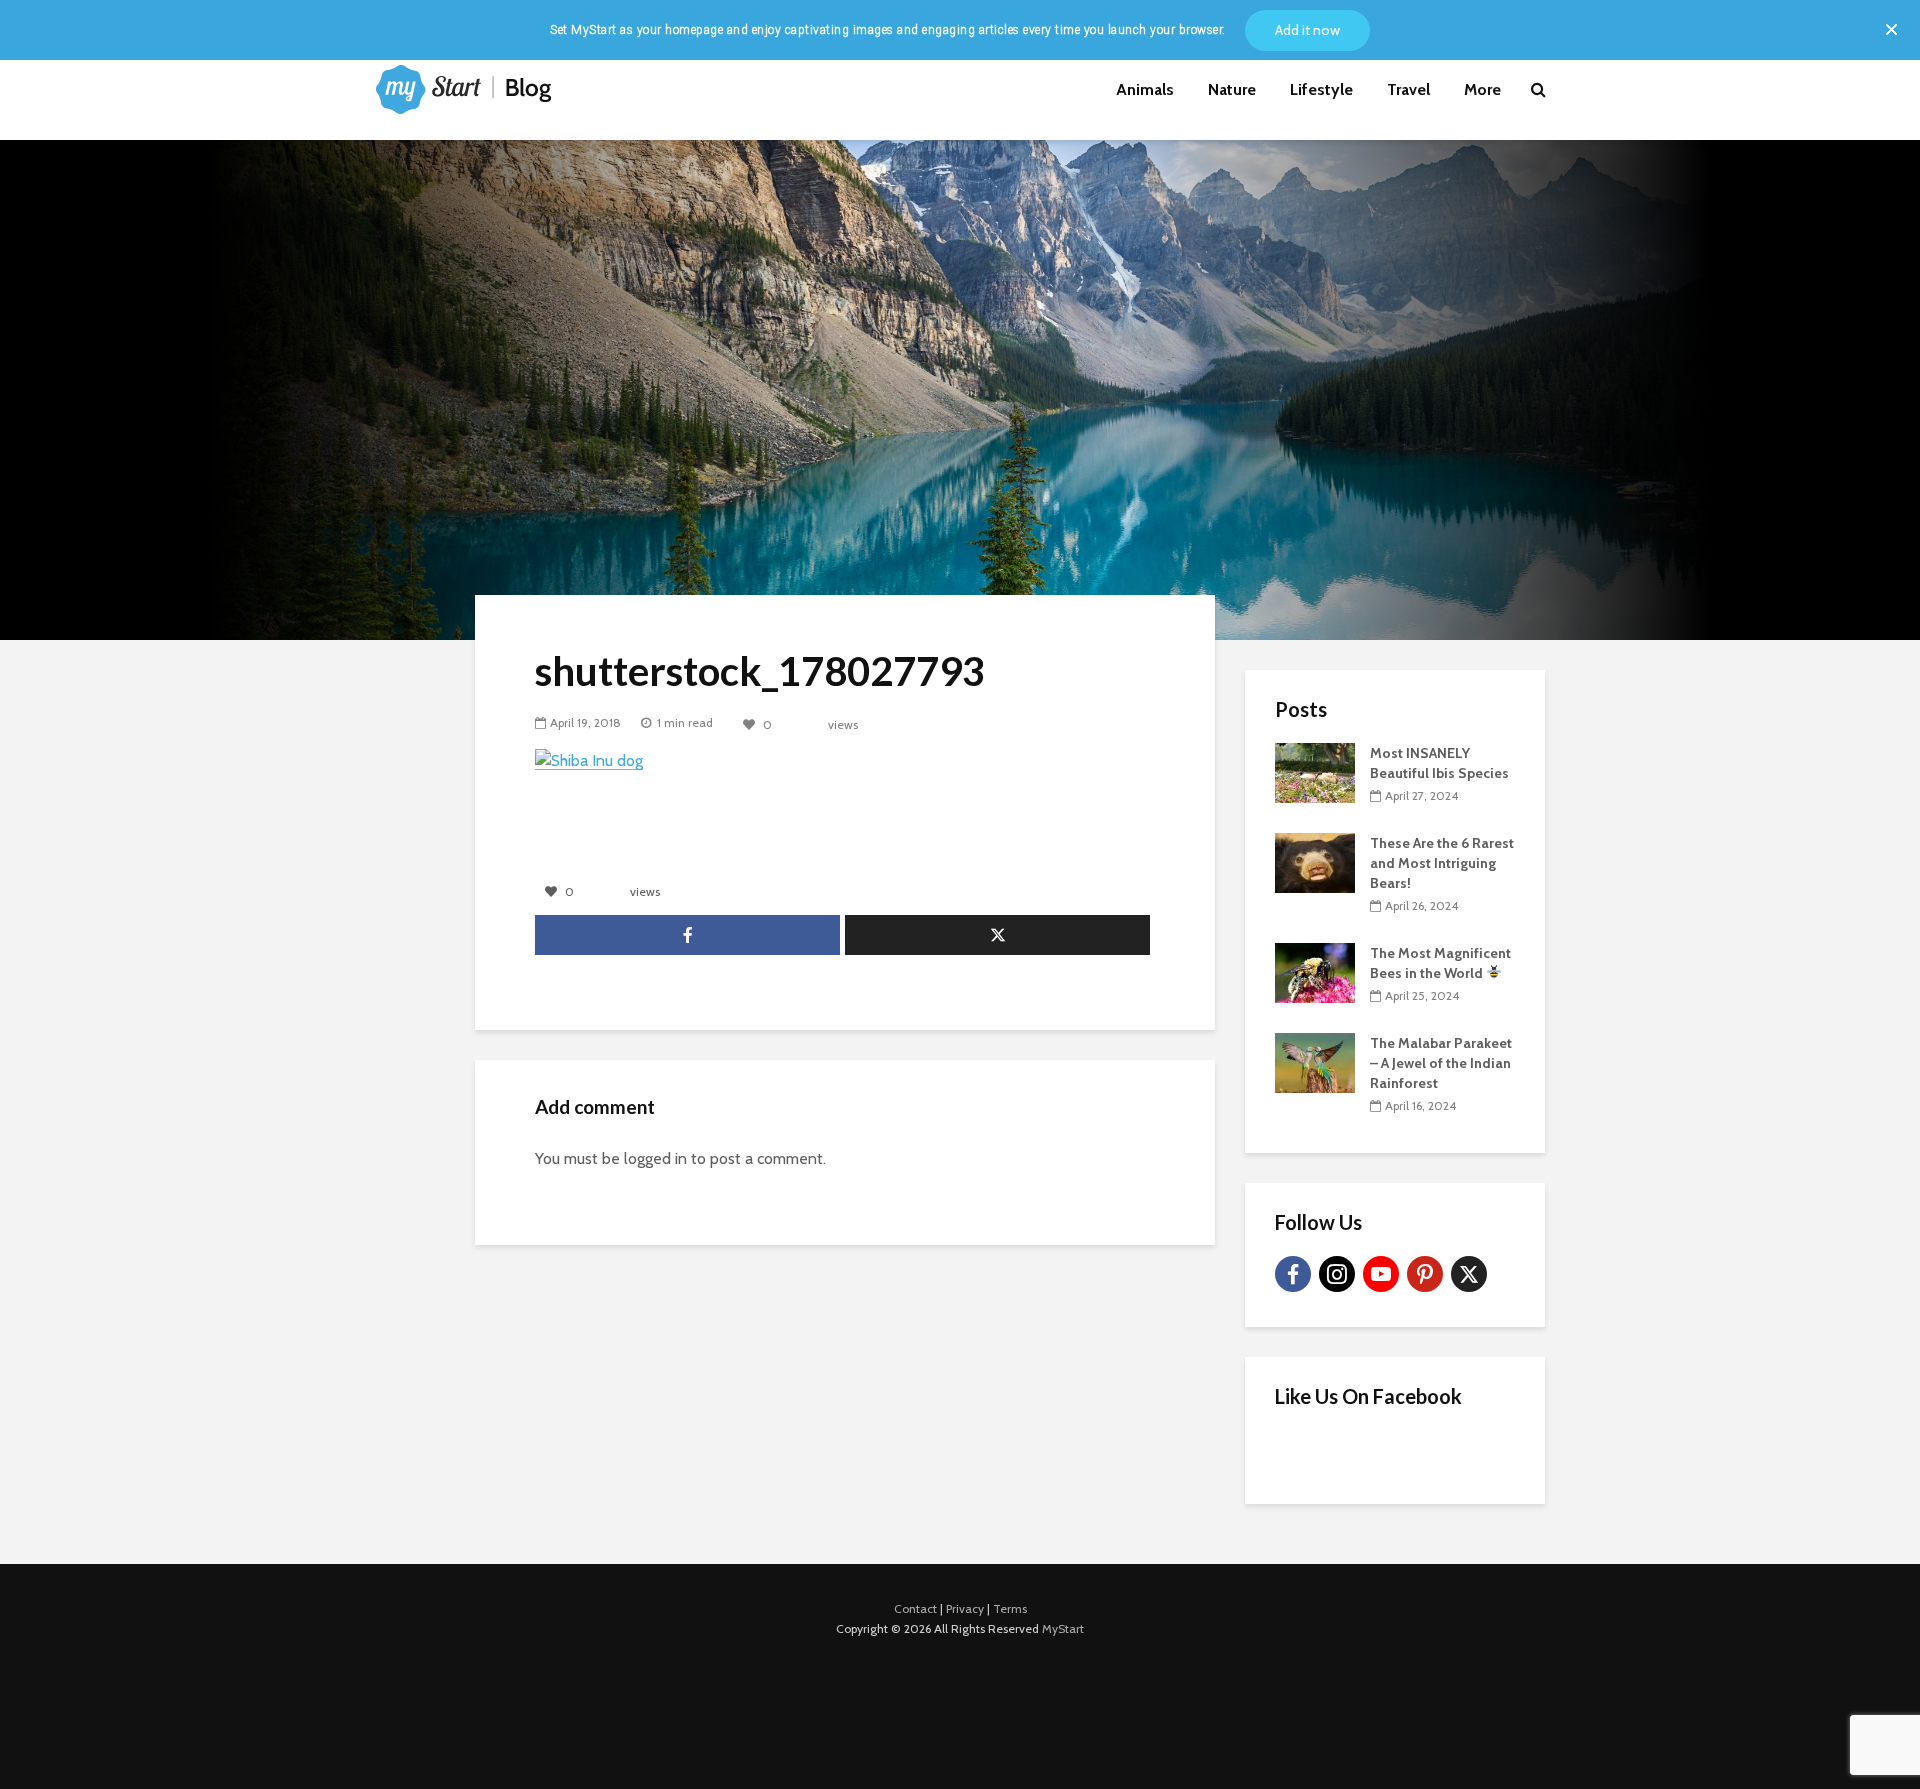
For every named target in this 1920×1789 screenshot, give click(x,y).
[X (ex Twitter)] (1469, 1274)
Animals (1145, 89)
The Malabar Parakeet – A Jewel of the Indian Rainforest (1441, 1063)
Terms (1010, 1608)
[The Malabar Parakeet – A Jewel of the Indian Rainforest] (1315, 1061)
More (1482, 89)
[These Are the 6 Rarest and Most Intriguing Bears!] (1315, 861)
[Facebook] (1293, 1274)
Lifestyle (1321, 89)
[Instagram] (1337, 1274)
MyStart (1063, 1628)
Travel (1408, 89)
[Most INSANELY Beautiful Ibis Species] (1315, 771)
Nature (1232, 89)
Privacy (965, 1608)
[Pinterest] (1425, 1274)
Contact (915, 1608)
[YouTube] (1381, 1274)
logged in (655, 1158)
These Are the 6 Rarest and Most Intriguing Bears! (1442, 863)
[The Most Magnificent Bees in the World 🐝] (1315, 971)
